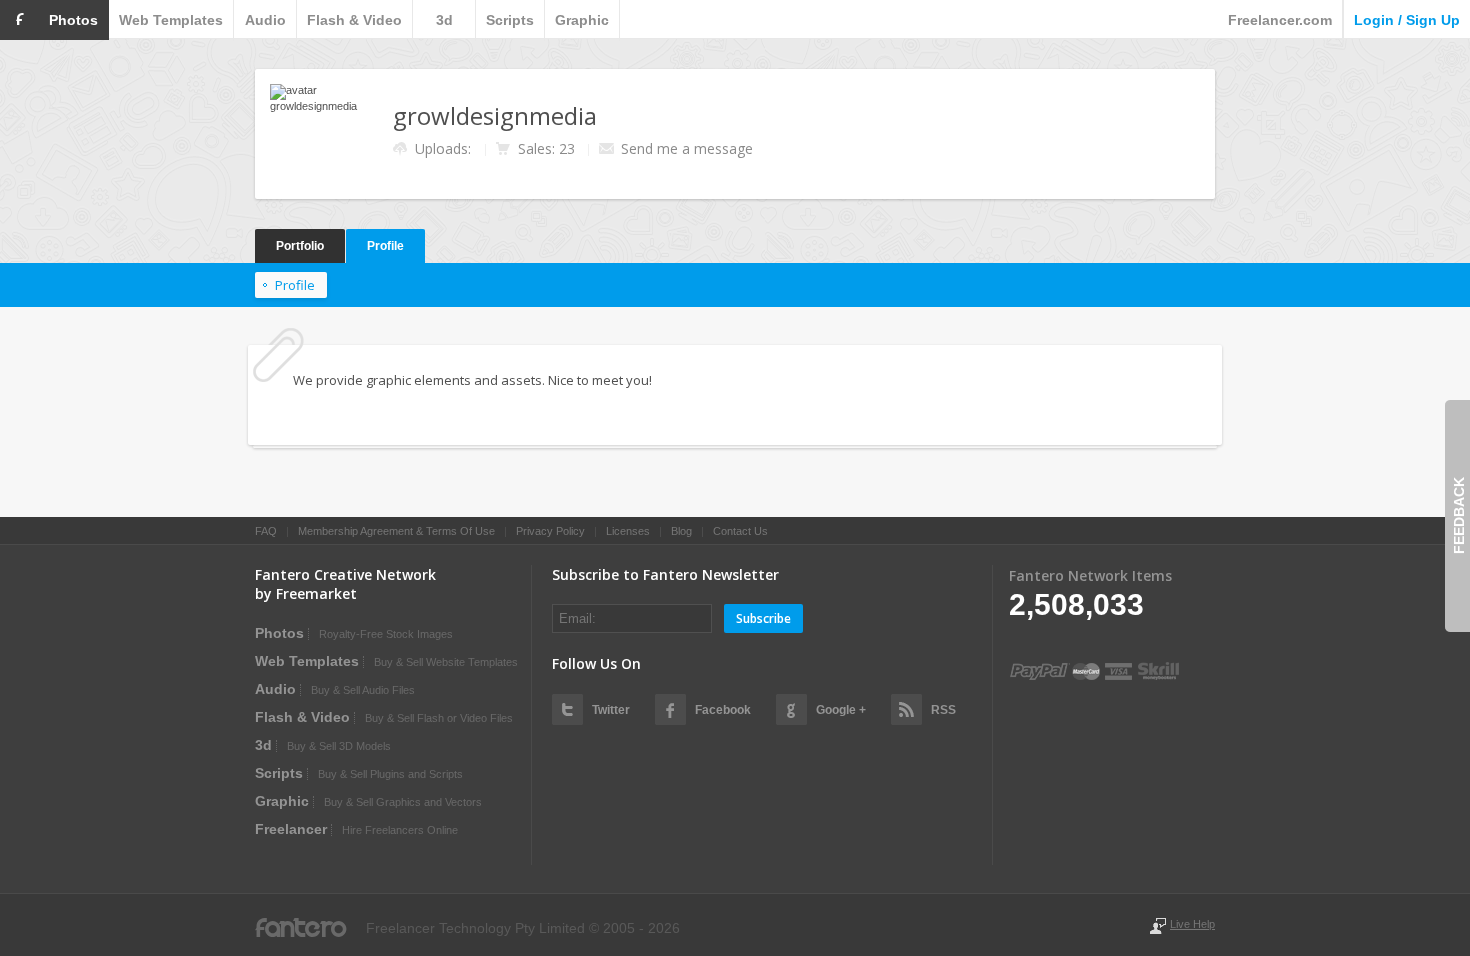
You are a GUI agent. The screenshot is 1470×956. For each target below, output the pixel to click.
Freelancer (291, 829)
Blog (681, 531)
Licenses (628, 531)
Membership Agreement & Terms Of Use (396, 531)
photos (73, 20)
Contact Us (740, 531)
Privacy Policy (550, 531)
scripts (510, 20)
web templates (171, 20)
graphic (582, 20)
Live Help (1192, 924)
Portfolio (300, 246)
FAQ (266, 531)
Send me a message (687, 148)
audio (265, 20)
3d (444, 20)
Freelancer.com (1280, 20)
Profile (385, 246)
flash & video (354, 20)
